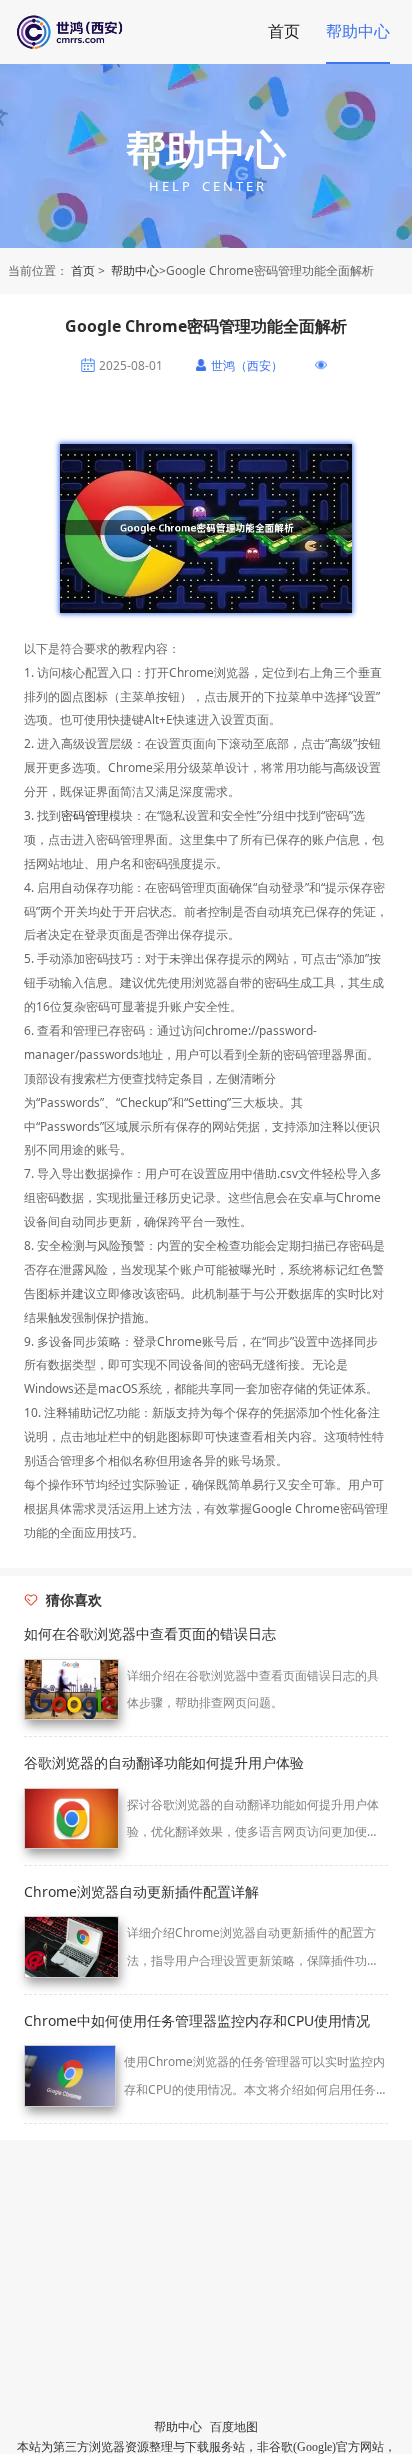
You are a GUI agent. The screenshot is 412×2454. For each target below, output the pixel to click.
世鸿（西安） (247, 366)
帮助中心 (358, 31)
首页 (284, 31)
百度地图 (234, 2427)
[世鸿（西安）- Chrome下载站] (109, 32)
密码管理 (85, 815)
